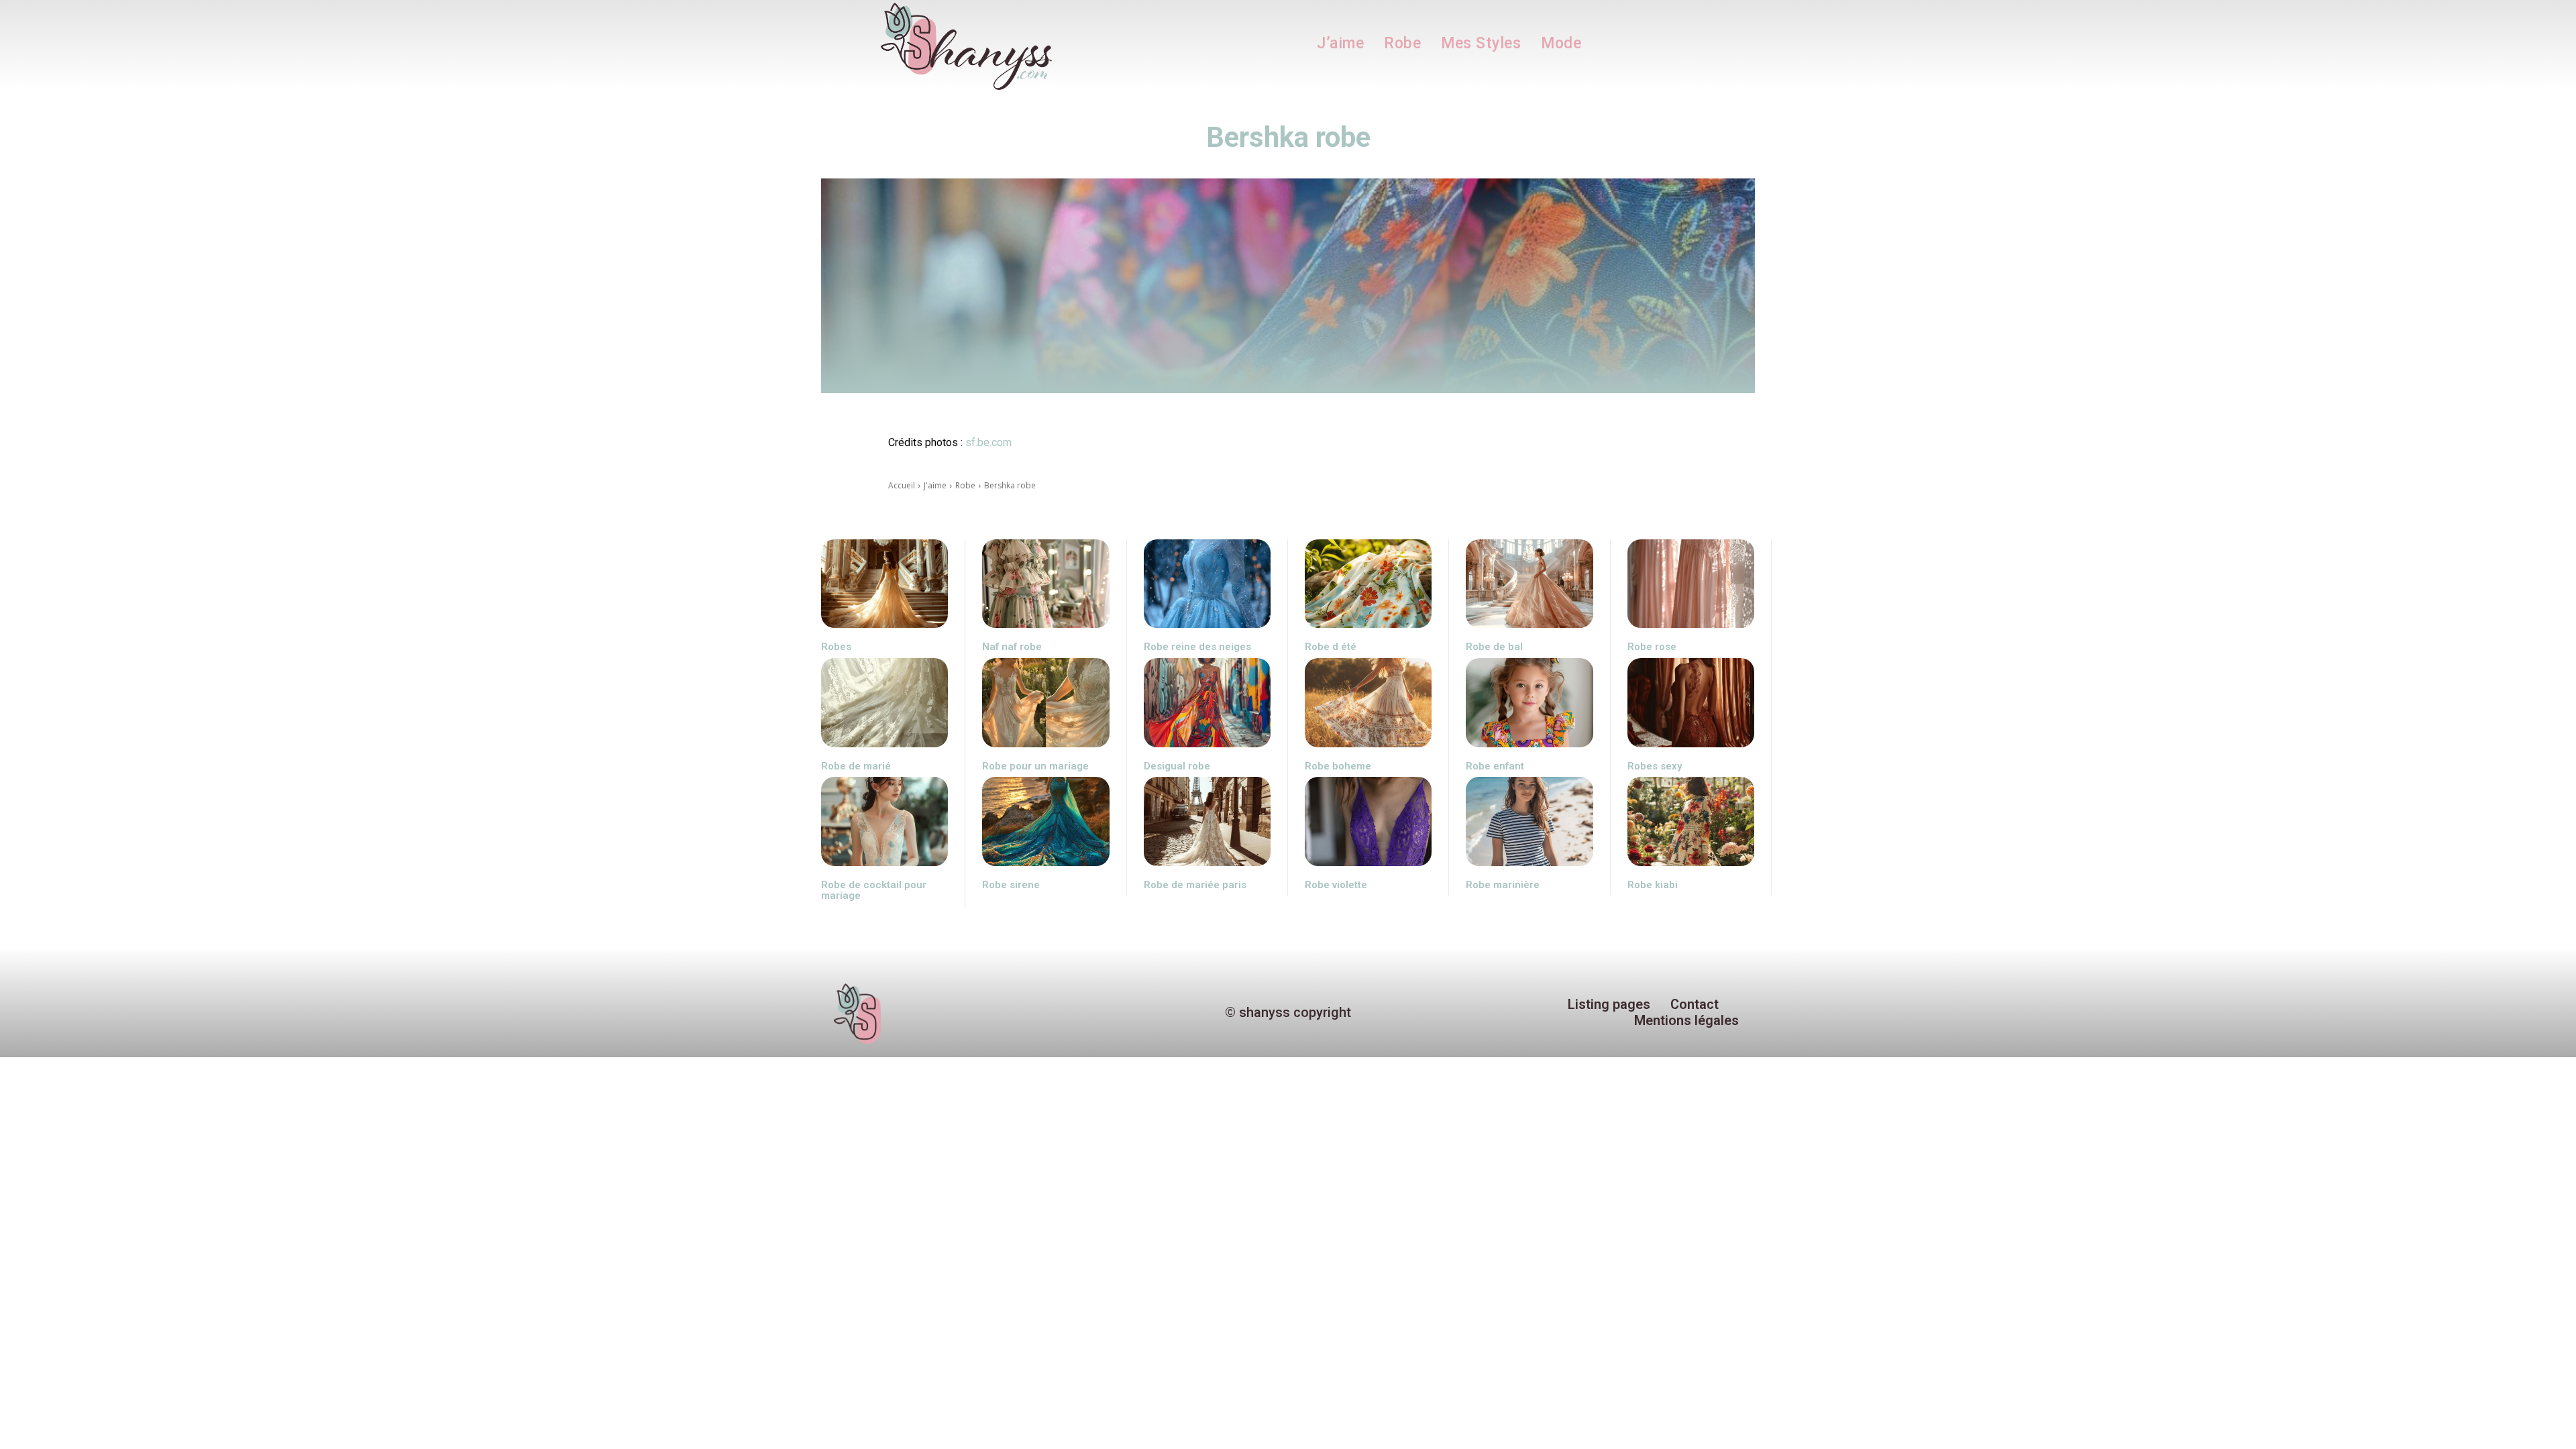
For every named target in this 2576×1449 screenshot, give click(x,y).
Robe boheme (1338, 766)
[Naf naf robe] (1045, 584)
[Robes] (884, 584)
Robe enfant (1495, 766)
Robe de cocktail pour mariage (874, 891)
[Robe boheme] (1368, 703)
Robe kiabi (1653, 885)
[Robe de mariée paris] (1207, 821)
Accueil (902, 485)
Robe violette (1336, 885)
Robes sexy (1655, 766)
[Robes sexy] (1691, 703)
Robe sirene (1011, 885)
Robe (965, 485)
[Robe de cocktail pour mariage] (884, 821)
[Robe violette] (1368, 821)
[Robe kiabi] (1691, 821)
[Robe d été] (1368, 584)
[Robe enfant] (1529, 703)
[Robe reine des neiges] (1207, 584)
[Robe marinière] (1529, 821)
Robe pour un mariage (1035, 766)
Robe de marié (856, 766)
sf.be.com (988, 442)
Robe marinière (1503, 885)
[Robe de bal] (1529, 584)
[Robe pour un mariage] (1045, 703)
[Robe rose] (1691, 584)
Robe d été (1331, 647)
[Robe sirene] (1045, 821)
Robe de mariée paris (1195, 885)
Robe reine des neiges (1197, 647)
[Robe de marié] (884, 703)
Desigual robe (1177, 766)
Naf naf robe (1012, 647)
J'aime (935, 485)
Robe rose (1652, 647)
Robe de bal (1494, 647)
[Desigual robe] (1207, 703)
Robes (836, 647)
